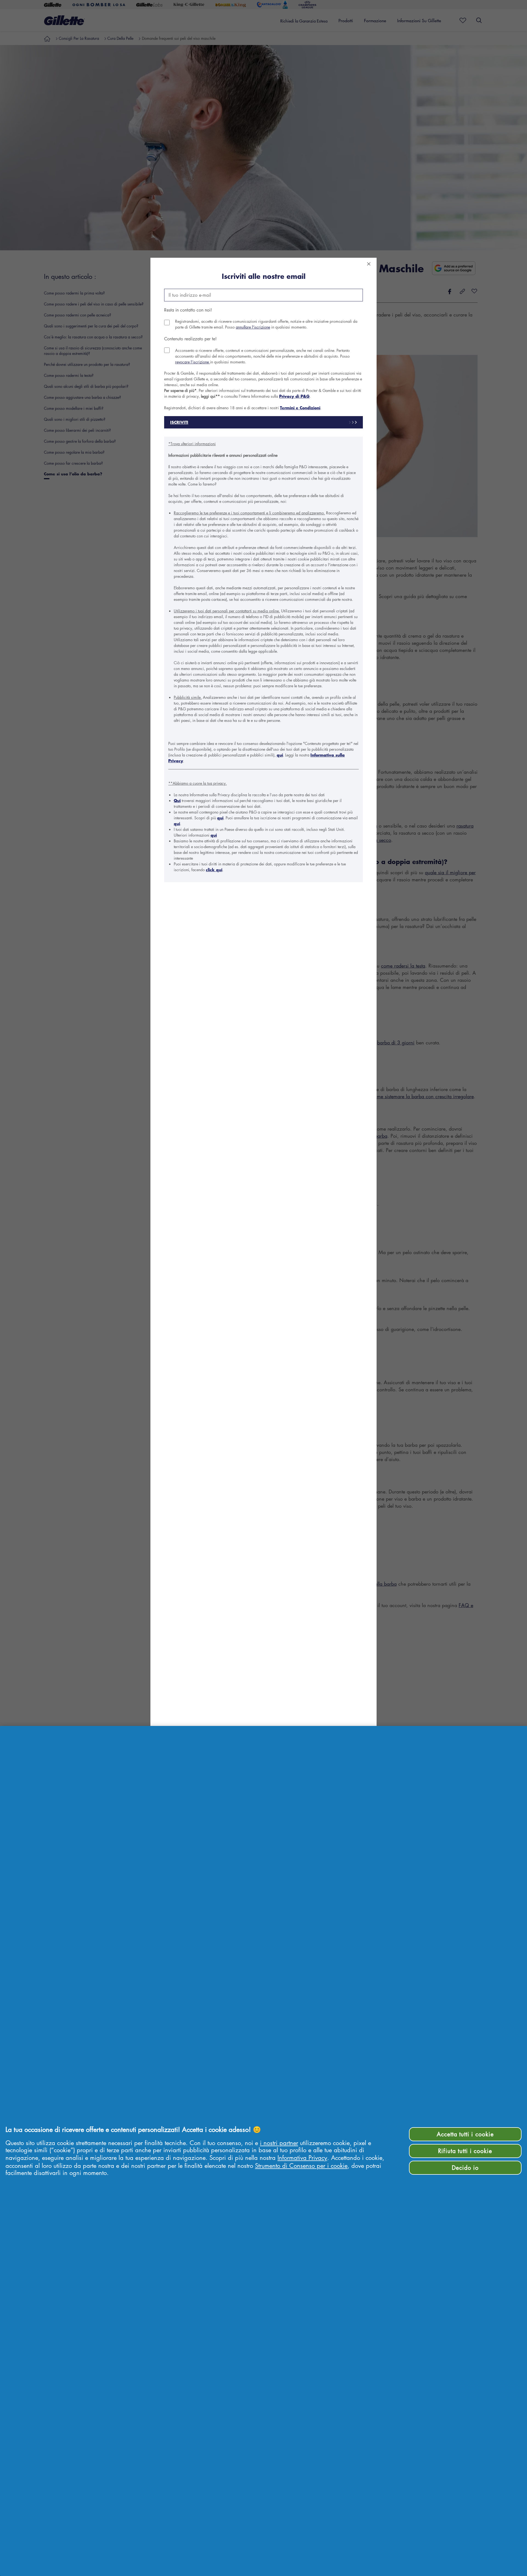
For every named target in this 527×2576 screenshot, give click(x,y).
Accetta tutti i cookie (465, 2134)
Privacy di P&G (294, 396)
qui (280, 755)
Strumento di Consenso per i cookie (301, 2166)
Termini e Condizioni (300, 408)
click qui (214, 870)
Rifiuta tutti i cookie (465, 2151)
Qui (177, 801)
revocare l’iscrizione (193, 362)
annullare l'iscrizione (253, 327)
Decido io (465, 2168)
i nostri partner (279, 2143)
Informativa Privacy (302, 2158)
